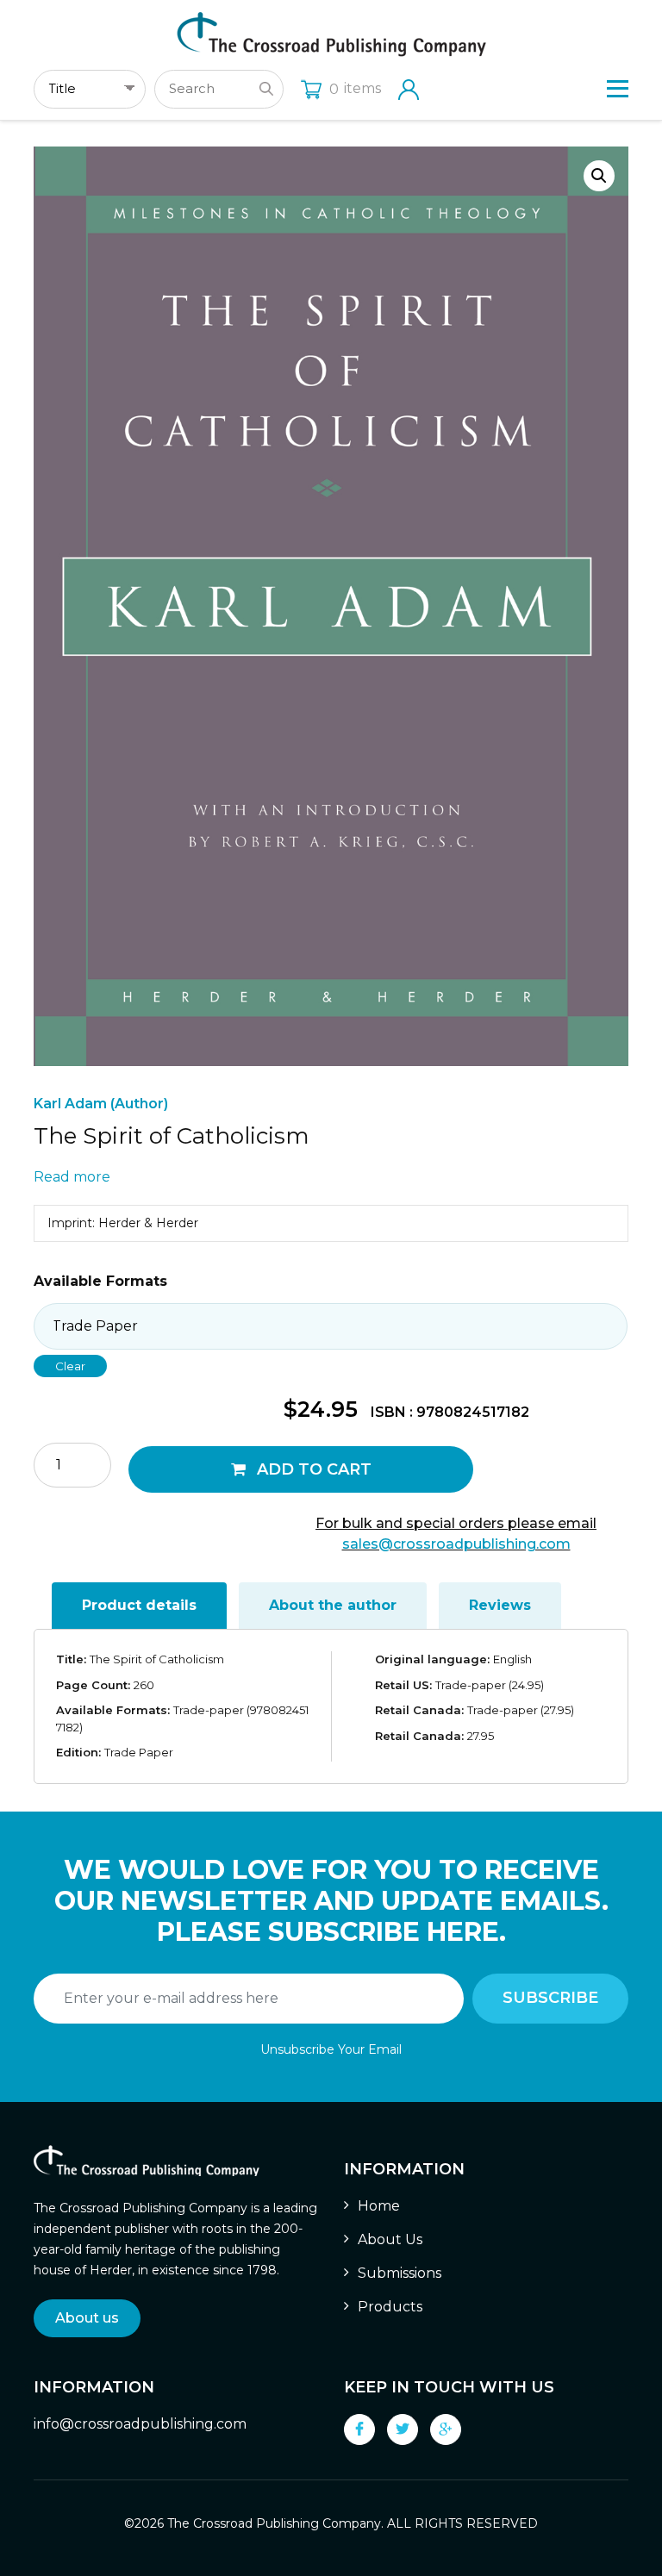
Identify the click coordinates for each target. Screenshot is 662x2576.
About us (87, 2318)
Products (390, 2307)
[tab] (139, 1606)
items (355, 88)
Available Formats (100, 1281)
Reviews (500, 1605)
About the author (333, 1605)
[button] (599, 176)
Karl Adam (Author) (101, 1104)
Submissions (400, 2273)
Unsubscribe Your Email (331, 2049)
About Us (390, 2239)
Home (379, 2206)
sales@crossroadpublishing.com (456, 1544)
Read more (72, 1177)
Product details (139, 1605)
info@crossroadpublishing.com (140, 2424)
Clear (70, 1366)
